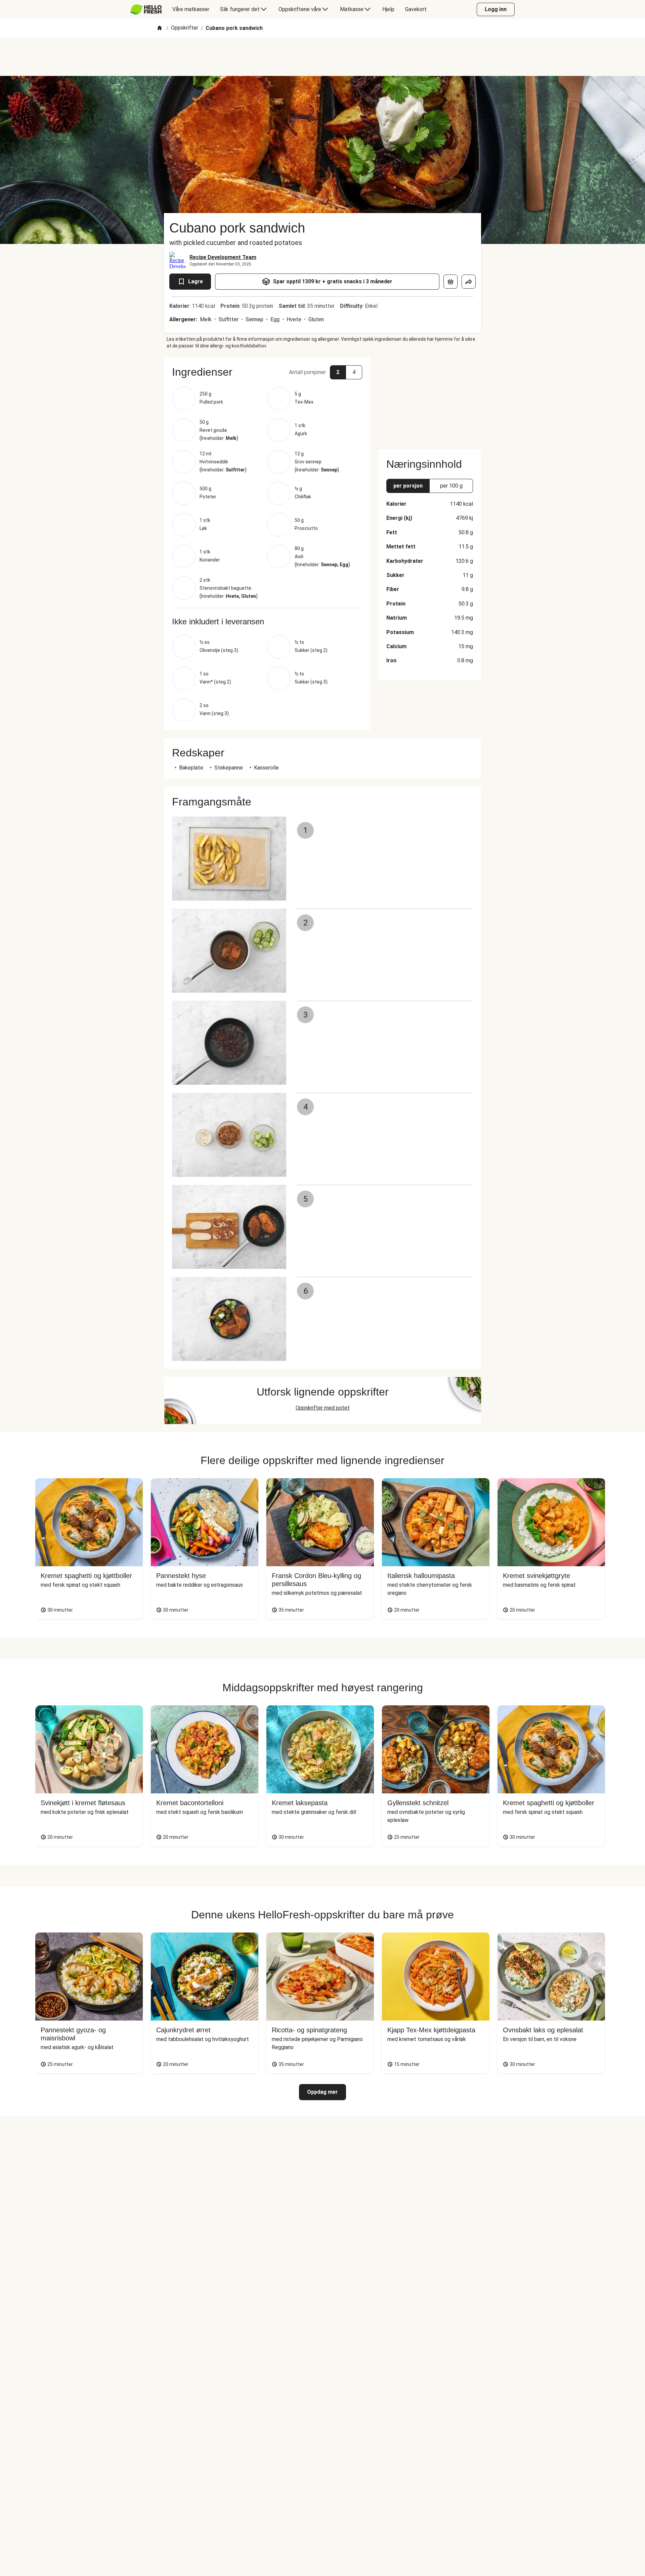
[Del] (469, 282)
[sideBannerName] (430, 399)
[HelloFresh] (146, 9)
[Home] (160, 28)
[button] (267, 372)
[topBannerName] (322, 57)
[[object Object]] (450, 282)
